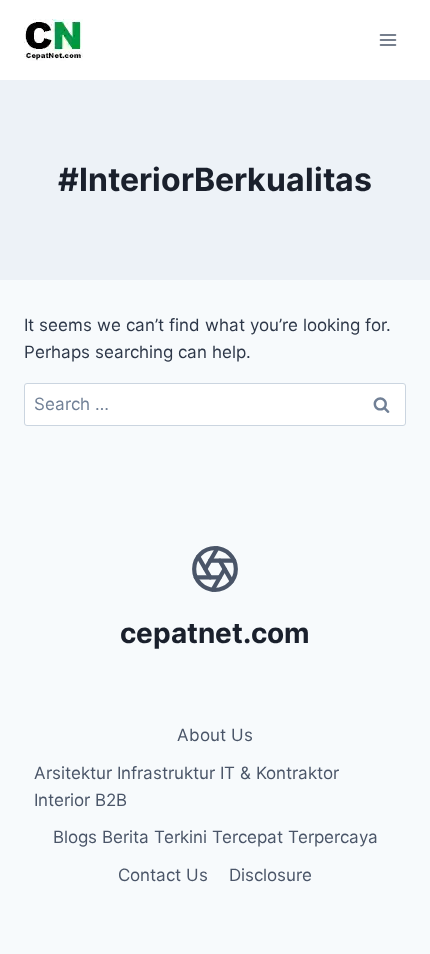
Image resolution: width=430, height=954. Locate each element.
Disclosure (270, 875)
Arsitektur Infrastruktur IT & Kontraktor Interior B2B (186, 786)
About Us (215, 735)
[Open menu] (387, 39)
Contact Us (163, 875)
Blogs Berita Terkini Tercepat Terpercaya (215, 837)
